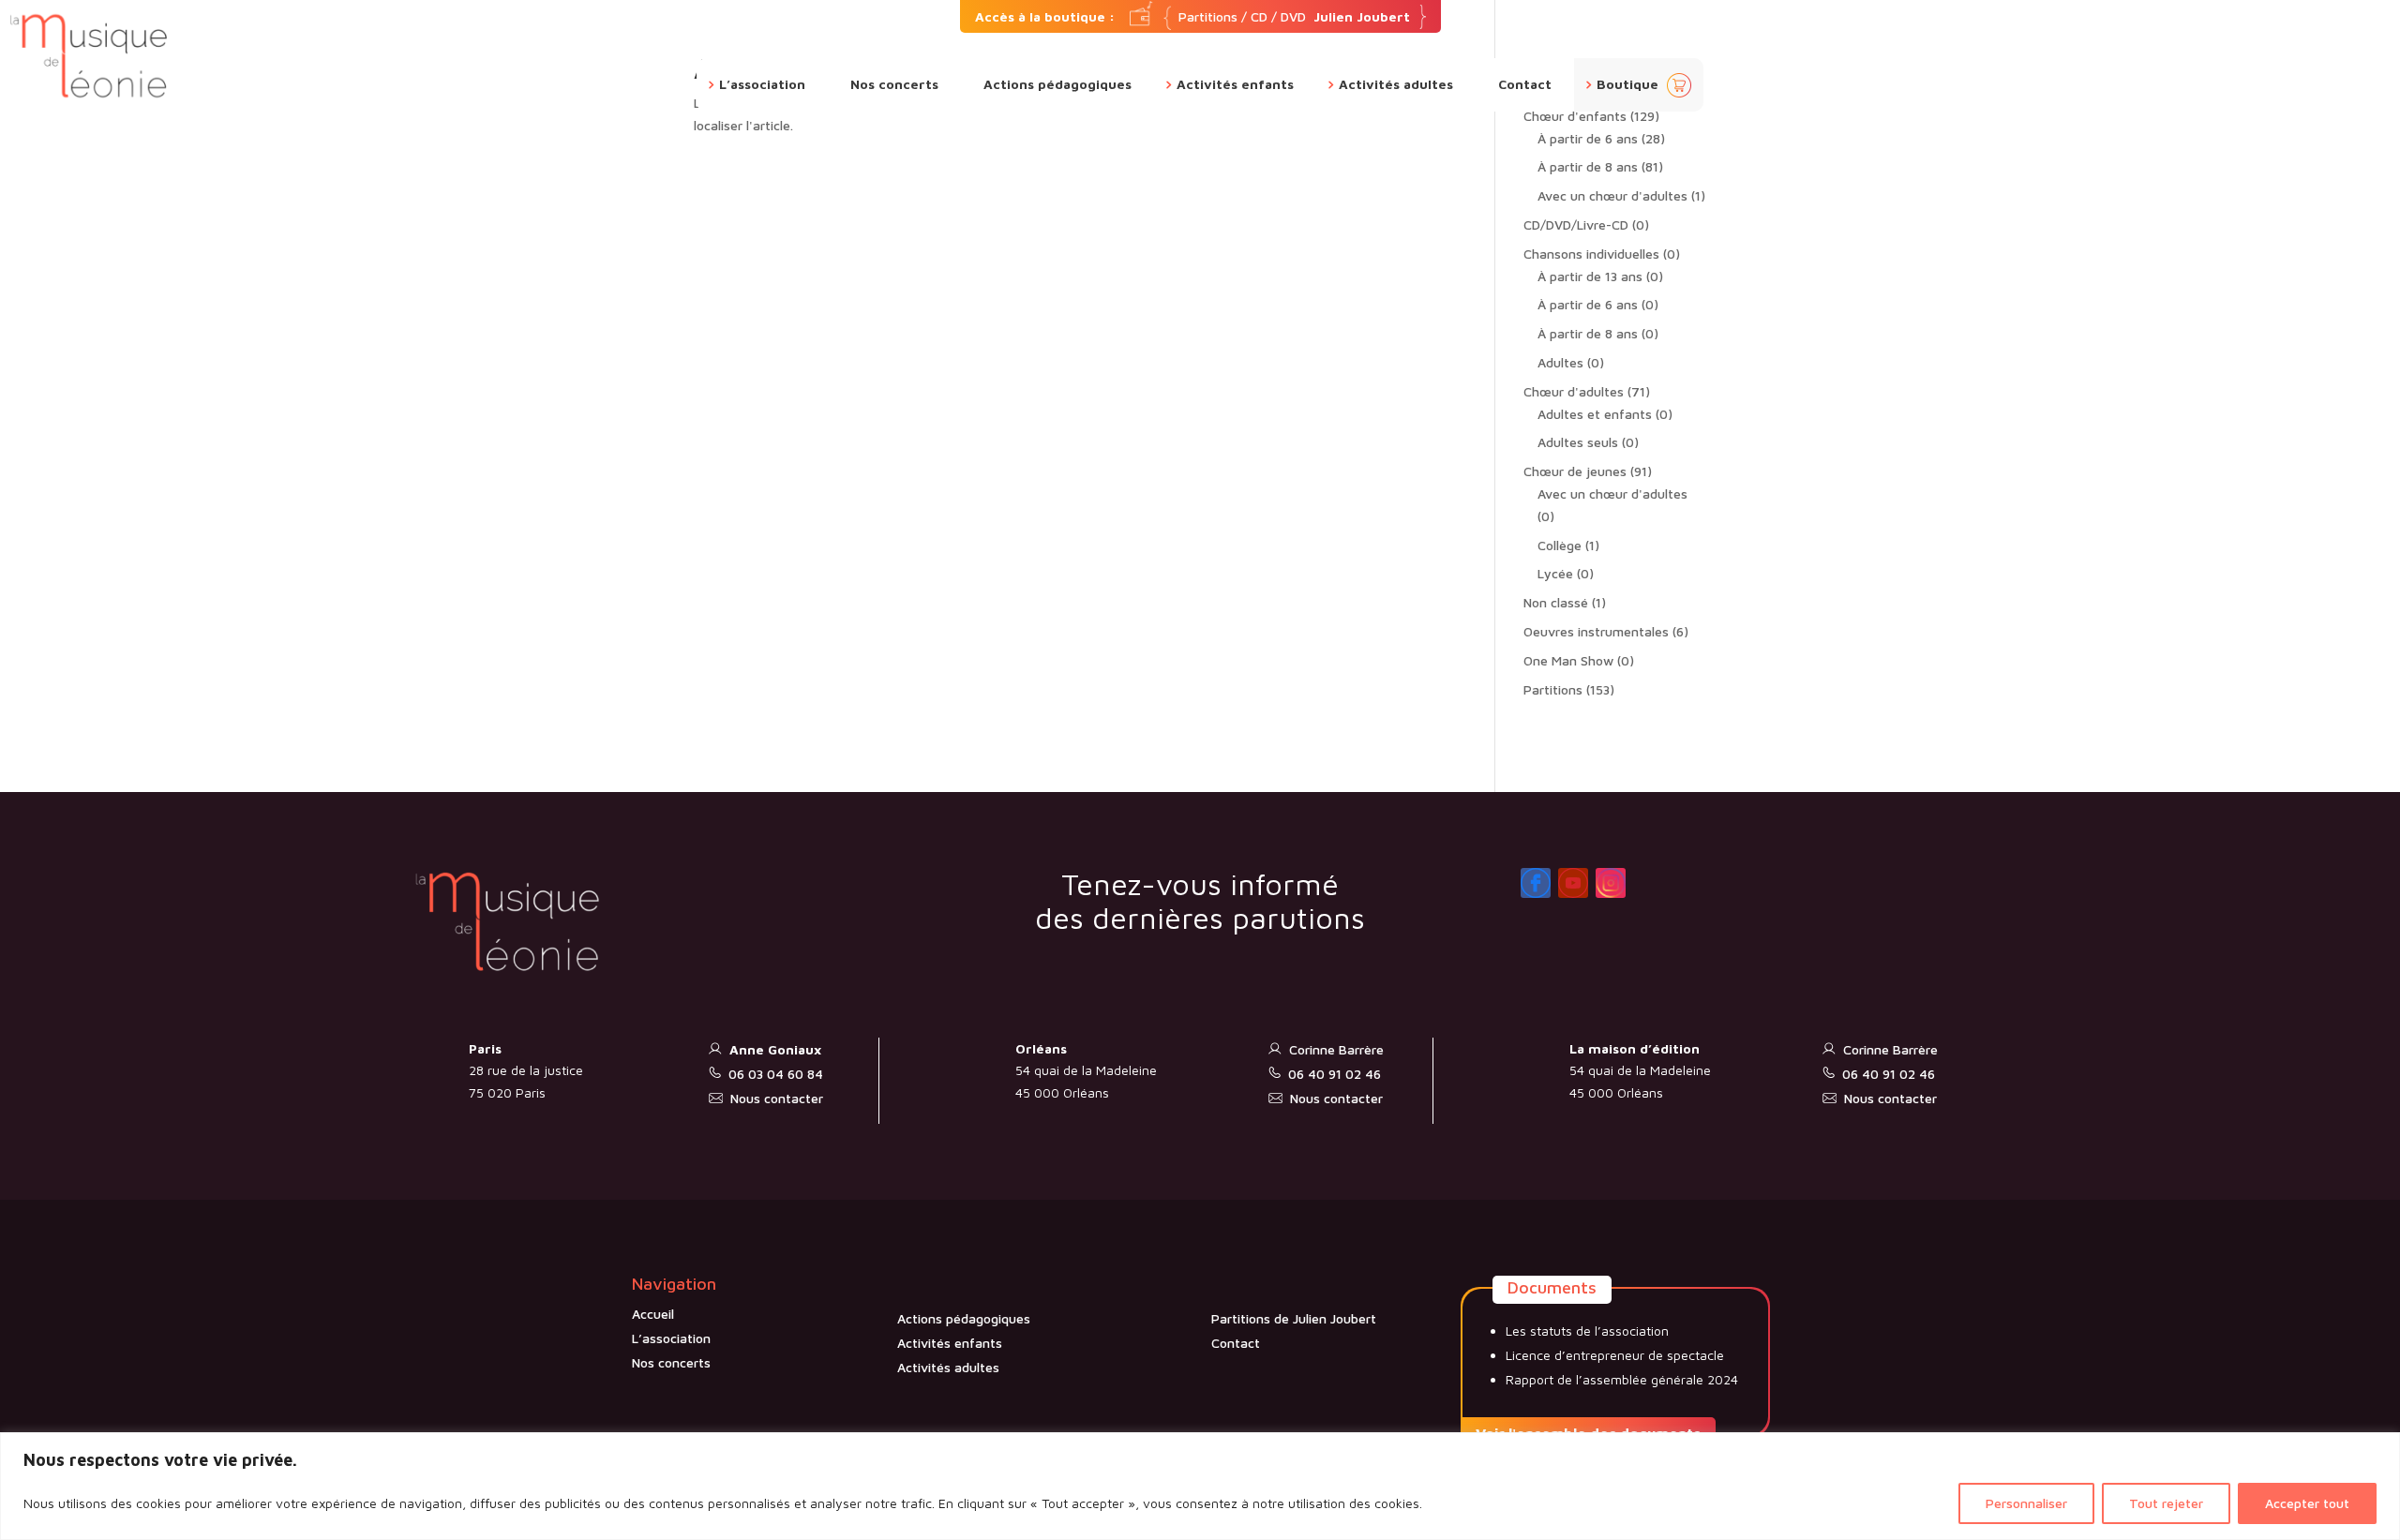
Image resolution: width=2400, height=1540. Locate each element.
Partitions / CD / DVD (1192, 16)
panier (1679, 85)
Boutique (1627, 85)
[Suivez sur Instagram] (1611, 883)
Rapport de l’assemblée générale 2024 (1622, 1379)
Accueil (653, 1314)
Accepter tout (2307, 1503)
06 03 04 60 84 (776, 1074)
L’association (762, 85)
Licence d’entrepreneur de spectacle (1615, 1355)
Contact (1525, 85)
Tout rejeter (2166, 1503)
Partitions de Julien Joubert (1294, 1318)
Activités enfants (1235, 85)
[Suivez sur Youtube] (1573, 883)
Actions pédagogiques (1057, 85)
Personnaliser (2026, 1503)
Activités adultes (1396, 85)
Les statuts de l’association (1587, 1331)
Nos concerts (894, 85)
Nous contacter (777, 1098)
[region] (1200, 1486)
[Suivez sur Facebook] (1536, 883)
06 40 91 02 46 (1335, 1074)
